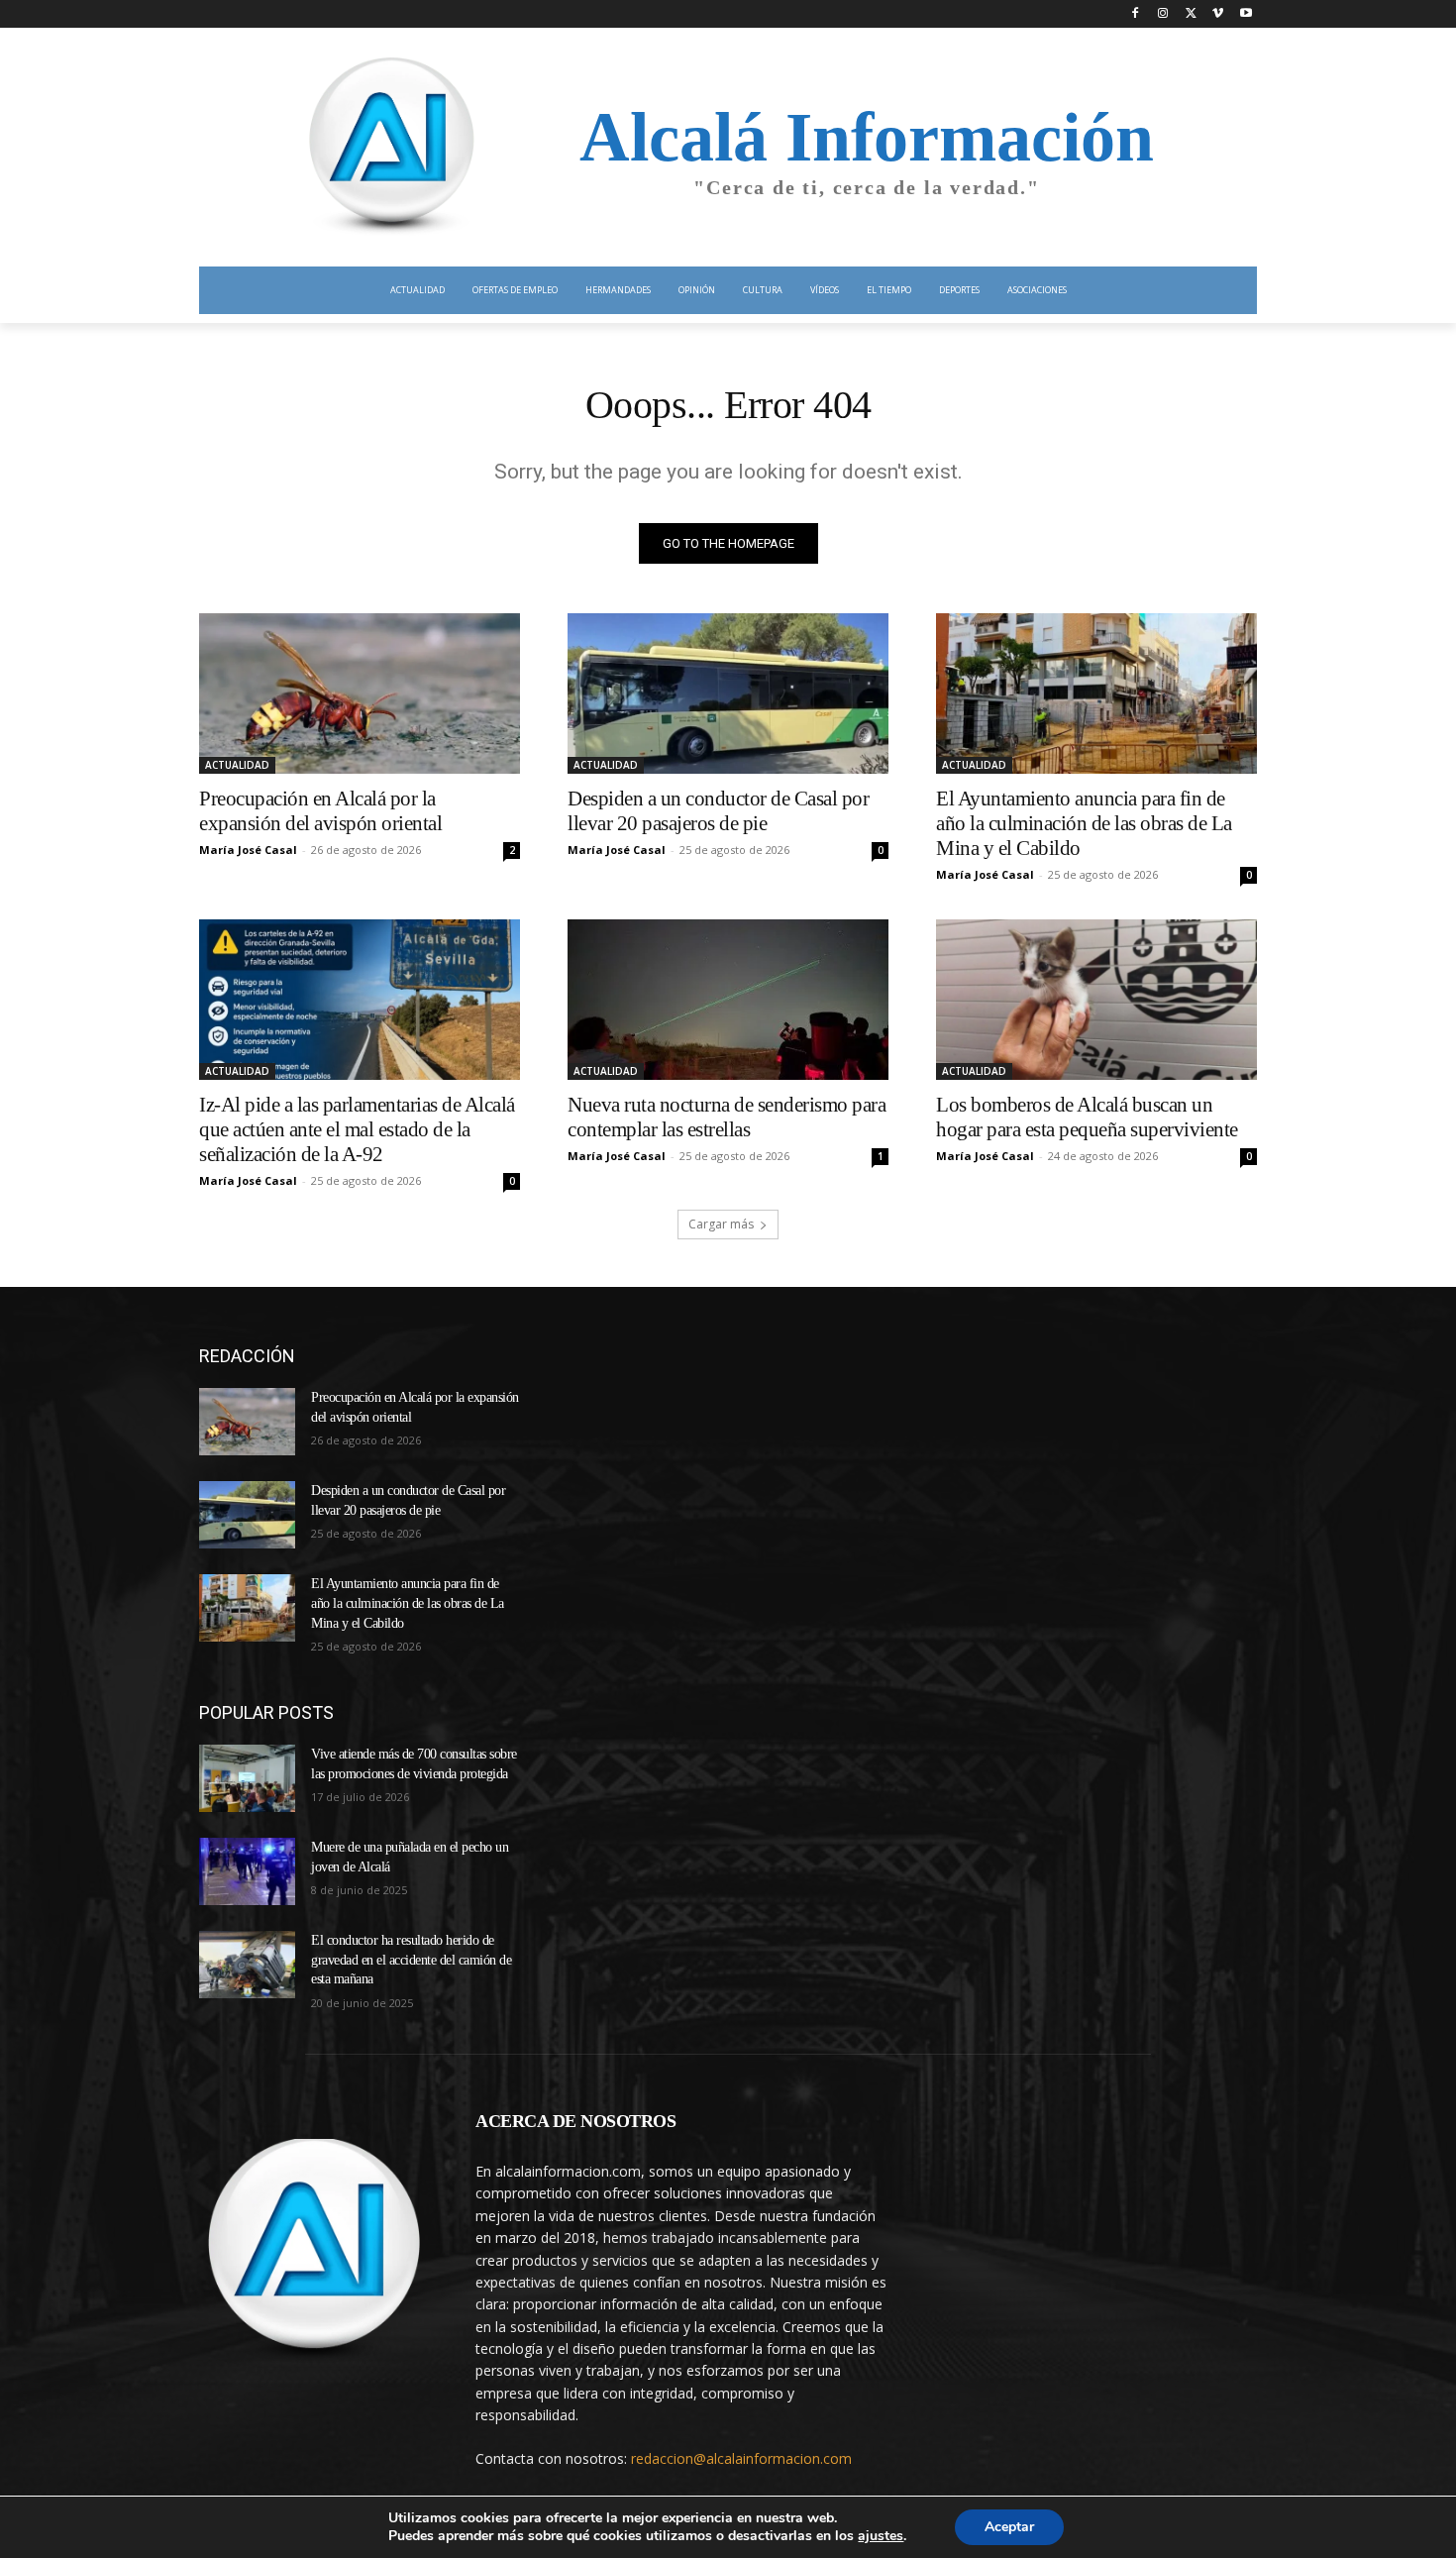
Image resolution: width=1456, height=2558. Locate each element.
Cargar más (721, 1224)
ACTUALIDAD (237, 765)
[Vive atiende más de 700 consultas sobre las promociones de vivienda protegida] (247, 1778)
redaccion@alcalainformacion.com (741, 2458)
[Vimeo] (1218, 14)
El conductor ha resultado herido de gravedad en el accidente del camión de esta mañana (411, 1960)
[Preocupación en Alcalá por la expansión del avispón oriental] (360, 693)
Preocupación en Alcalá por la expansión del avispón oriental (320, 811)
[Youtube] (1246, 14)
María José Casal (248, 850)
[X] (1191, 14)
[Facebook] (1136, 14)
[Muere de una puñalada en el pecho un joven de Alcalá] (247, 1871)
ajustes (881, 2536)
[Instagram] (1163, 14)
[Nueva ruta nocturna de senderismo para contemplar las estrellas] (728, 1000)
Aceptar (1009, 2527)
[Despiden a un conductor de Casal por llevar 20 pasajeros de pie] (728, 693)
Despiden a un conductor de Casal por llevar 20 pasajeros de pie (718, 811)
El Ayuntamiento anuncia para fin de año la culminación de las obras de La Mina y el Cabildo (1084, 823)
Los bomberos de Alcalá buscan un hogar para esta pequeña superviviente (1087, 1117)
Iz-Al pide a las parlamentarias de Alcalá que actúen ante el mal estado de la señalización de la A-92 (357, 1129)
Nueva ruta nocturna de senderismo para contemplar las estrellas (727, 1117)
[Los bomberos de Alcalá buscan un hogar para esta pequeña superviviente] (1096, 1000)
